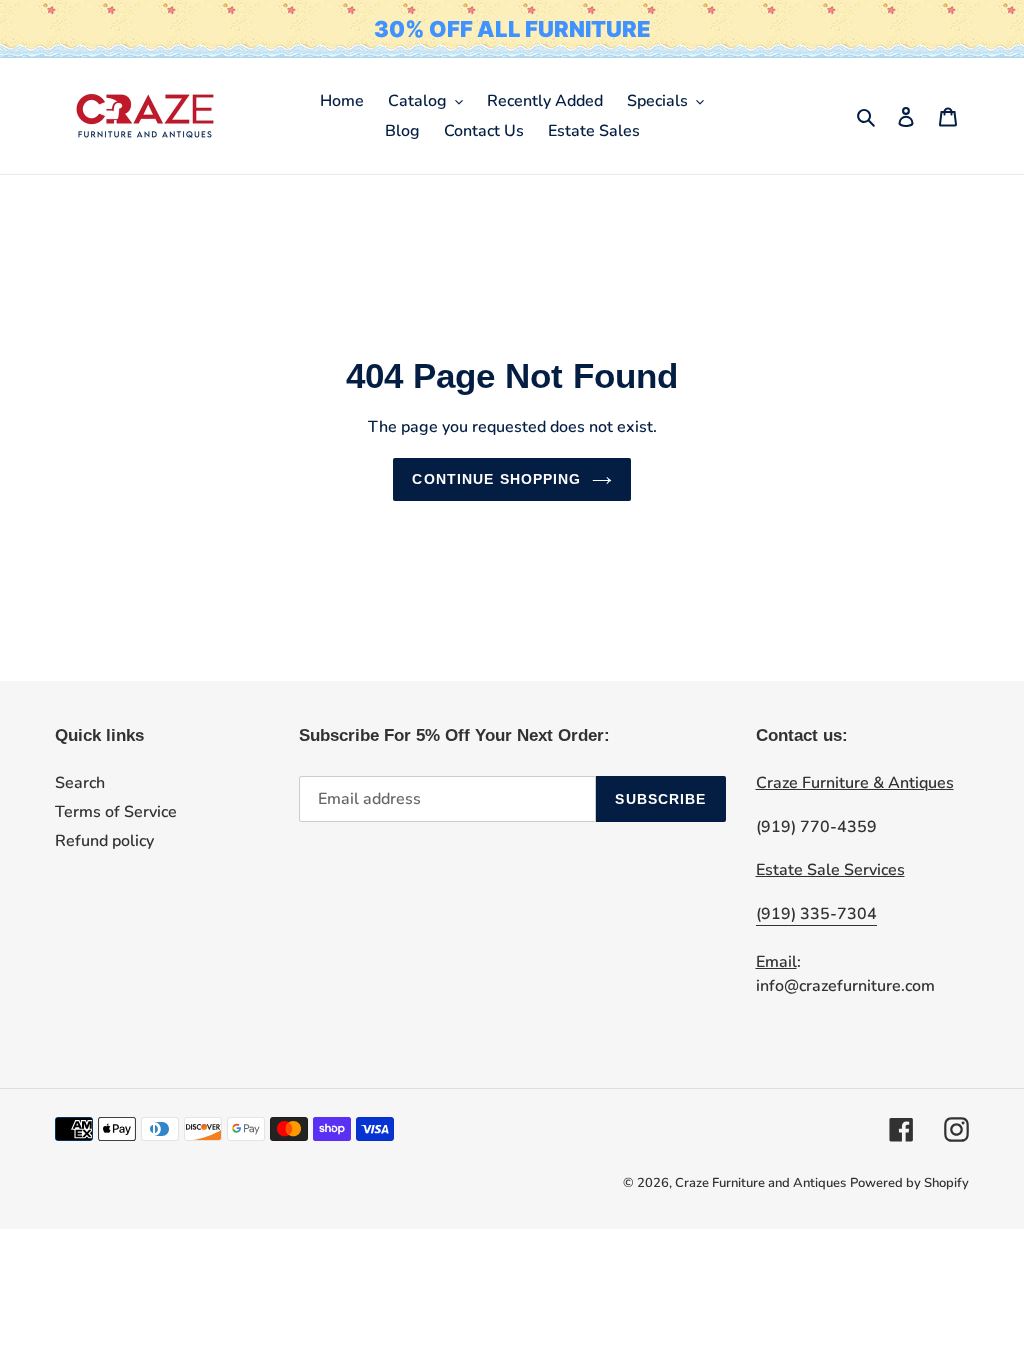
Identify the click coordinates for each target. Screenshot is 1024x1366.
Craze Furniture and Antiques (760, 1183)
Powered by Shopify (909, 1183)
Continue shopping (496, 479)
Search (80, 783)
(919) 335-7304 (816, 914)
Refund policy (104, 841)
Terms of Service (116, 812)
